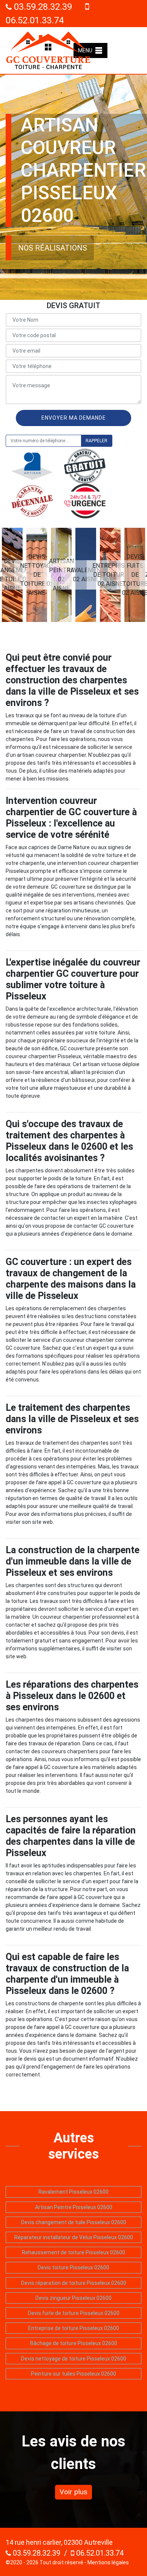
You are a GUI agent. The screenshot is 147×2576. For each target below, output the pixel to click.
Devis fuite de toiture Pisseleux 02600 (74, 2313)
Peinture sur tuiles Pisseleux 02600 (73, 2374)
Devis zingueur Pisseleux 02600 (73, 2298)
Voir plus (73, 2492)
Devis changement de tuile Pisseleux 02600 (74, 2222)
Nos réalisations (53, 248)
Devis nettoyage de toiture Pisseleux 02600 (74, 2359)
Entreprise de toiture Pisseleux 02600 (74, 2328)
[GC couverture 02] (48, 50)
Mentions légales (108, 2562)
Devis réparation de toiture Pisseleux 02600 (74, 2283)
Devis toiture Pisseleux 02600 (73, 2267)
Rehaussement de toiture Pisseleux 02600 (73, 2252)
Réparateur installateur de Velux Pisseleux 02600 (74, 2237)
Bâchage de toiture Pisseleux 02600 (74, 2343)
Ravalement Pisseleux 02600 (73, 2192)
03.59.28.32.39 (42, 7)
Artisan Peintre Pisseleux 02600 (74, 2207)
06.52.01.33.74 (99, 2553)
